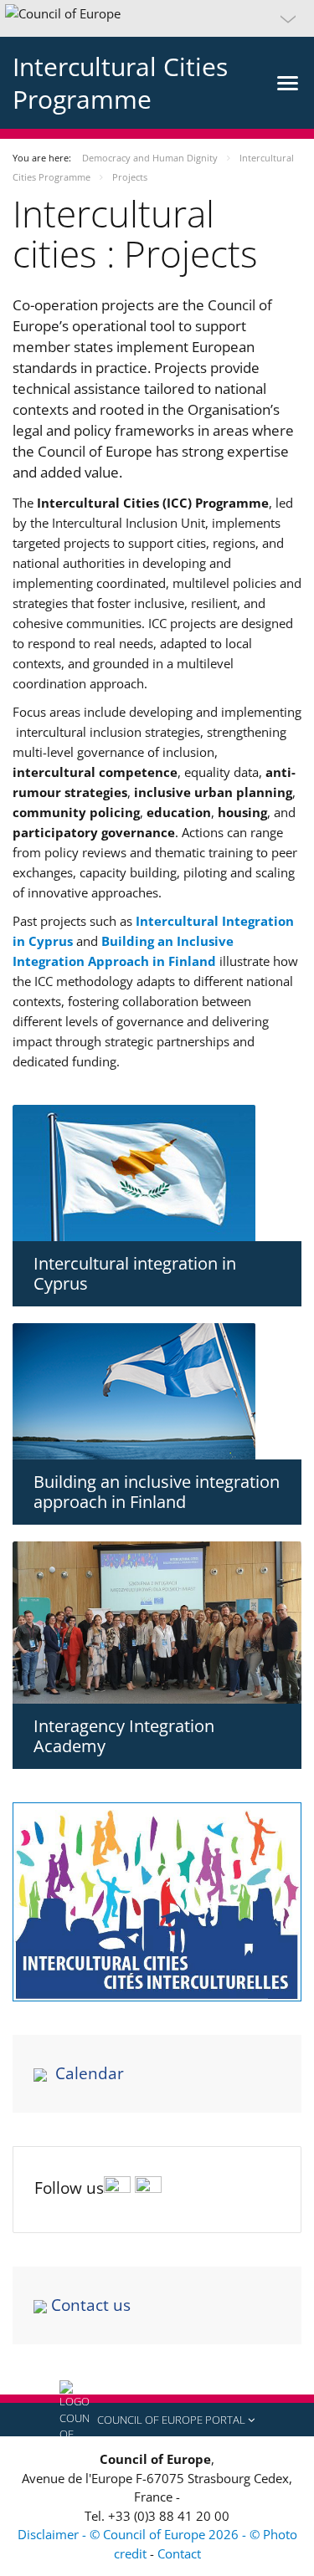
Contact (179, 2553)
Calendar (90, 2073)
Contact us (91, 2305)
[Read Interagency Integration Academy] (157, 1623)
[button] (157, 18)
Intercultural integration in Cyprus (135, 1273)
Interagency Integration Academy (124, 1736)
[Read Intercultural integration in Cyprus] (157, 1173)
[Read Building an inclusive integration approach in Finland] (157, 1391)
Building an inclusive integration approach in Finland (157, 1492)
